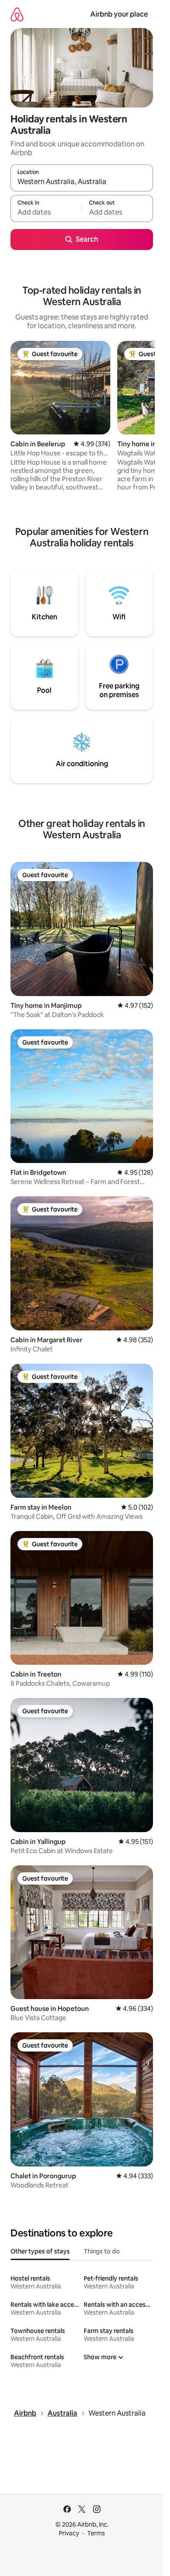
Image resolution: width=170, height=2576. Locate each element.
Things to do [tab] (102, 2251)
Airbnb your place (119, 14)
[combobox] (82, 182)
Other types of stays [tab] (40, 2251)
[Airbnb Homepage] (17, 14)
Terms (96, 2533)
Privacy (69, 2533)
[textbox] (46, 212)
